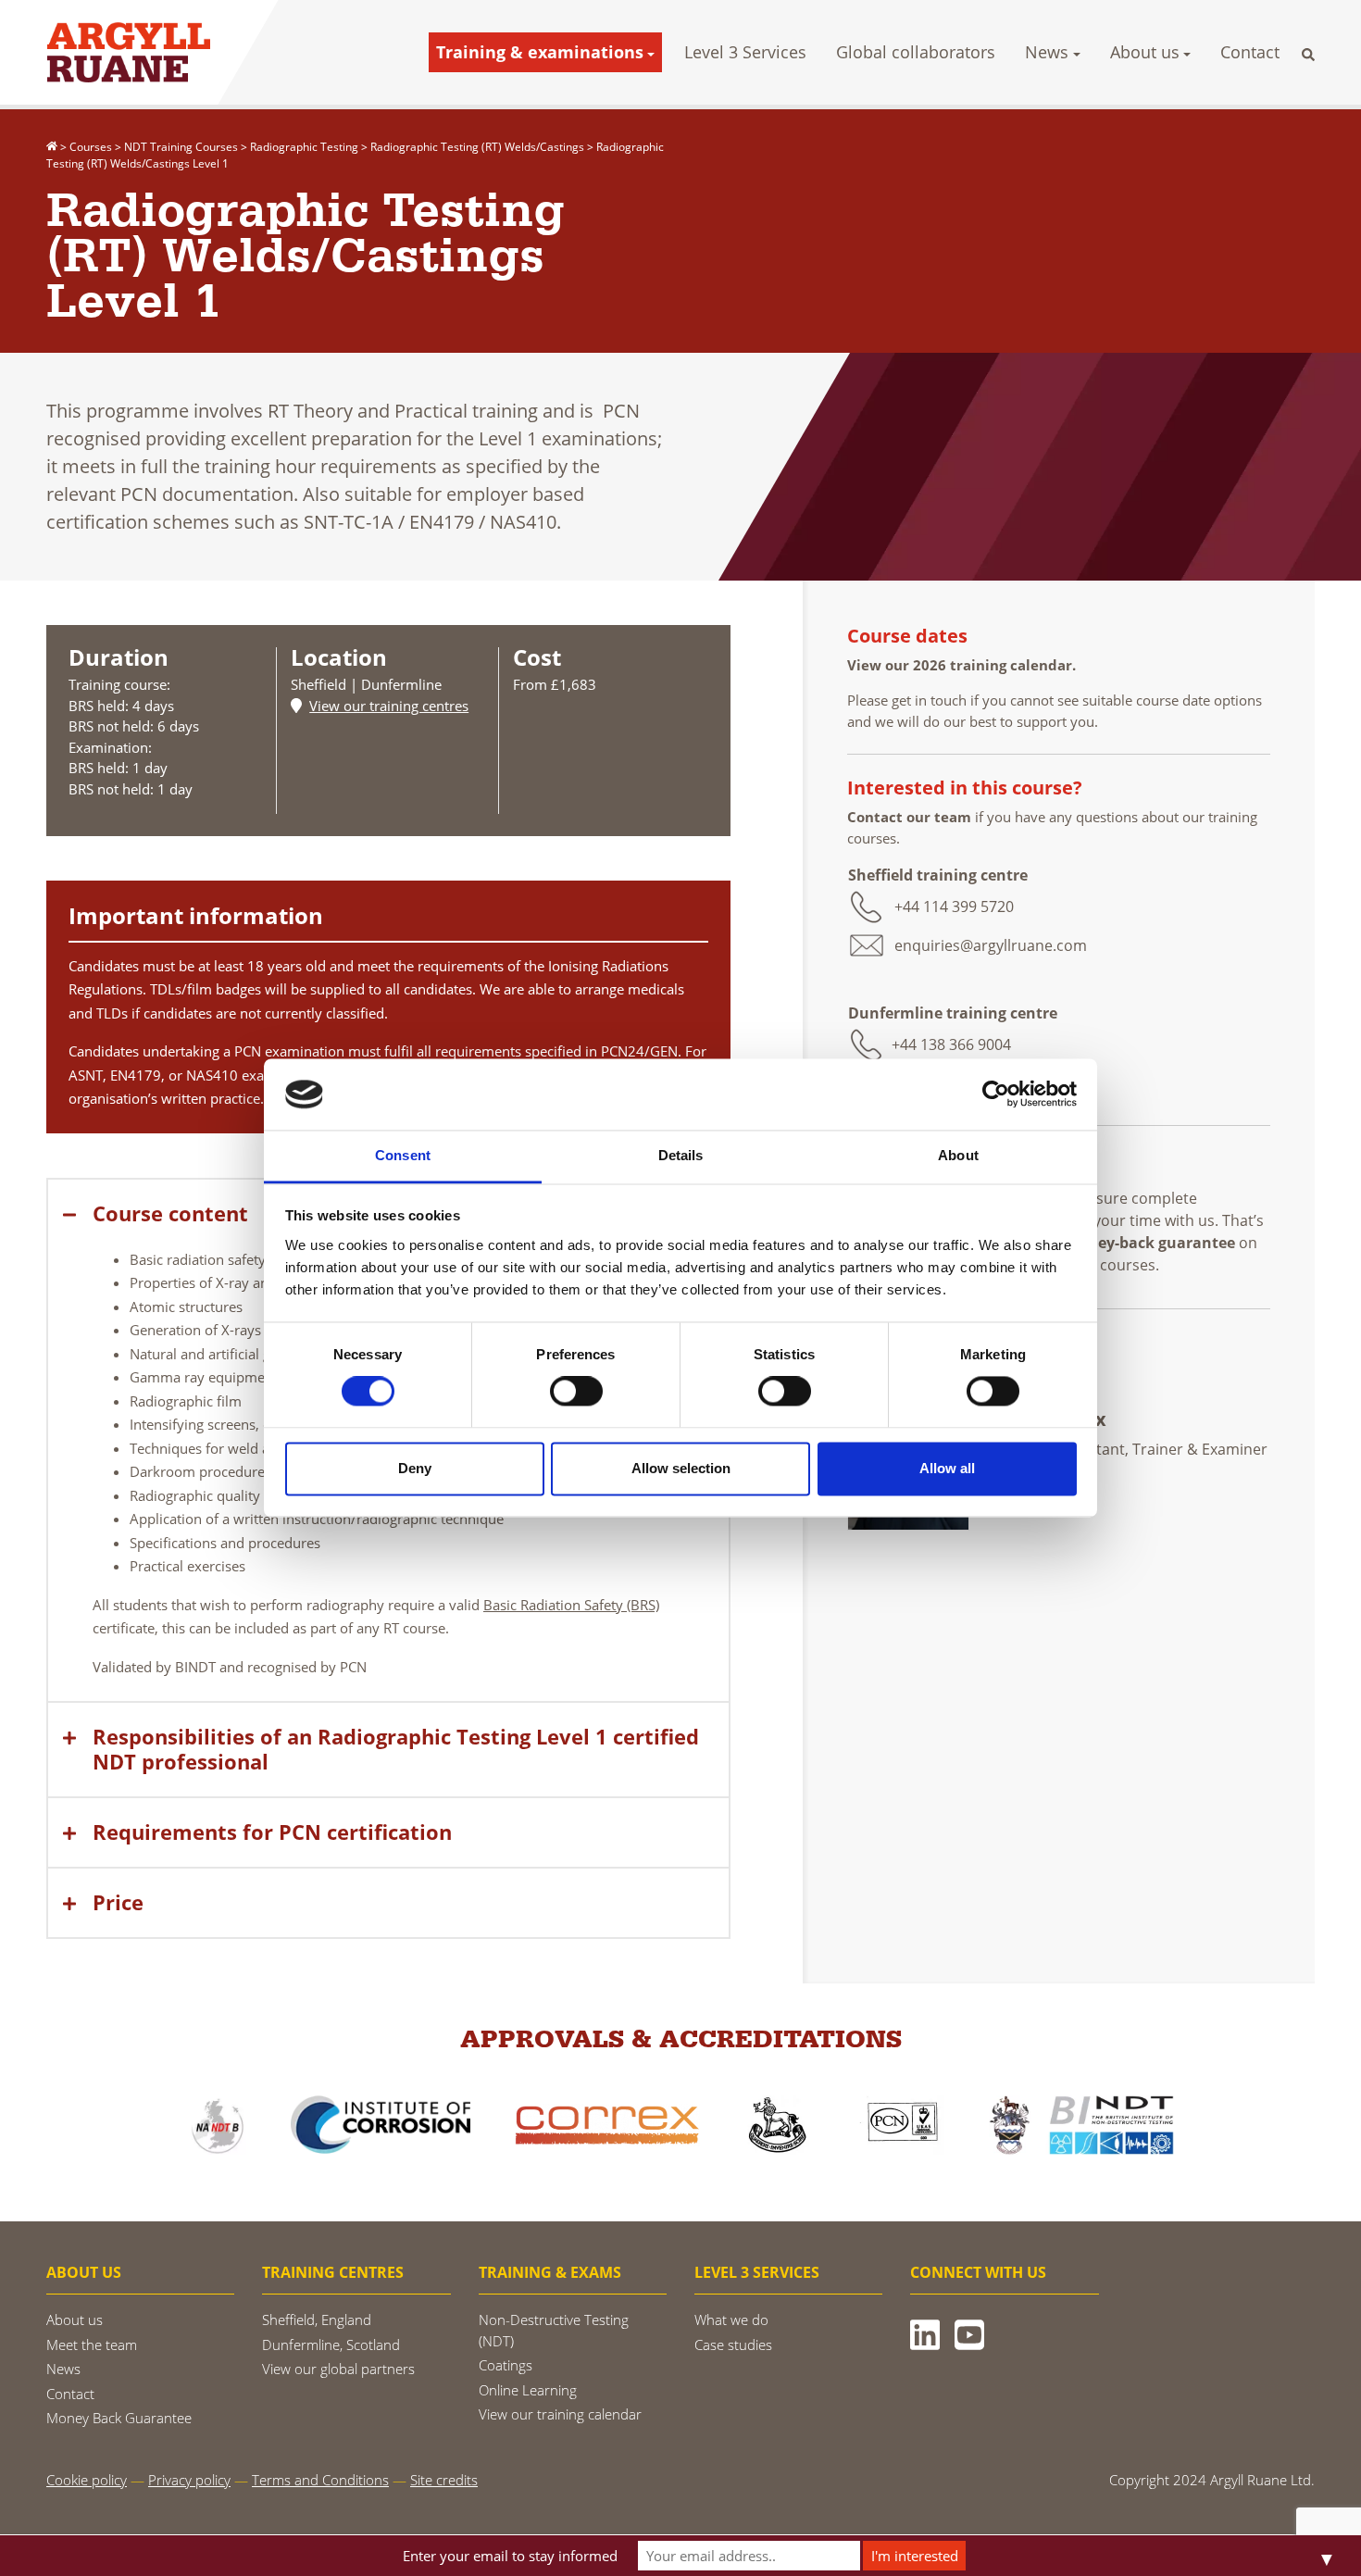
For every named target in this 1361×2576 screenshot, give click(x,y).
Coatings (506, 2365)
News (1047, 52)
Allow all (947, 1468)
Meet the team (92, 2345)
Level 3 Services (745, 52)
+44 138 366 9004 (951, 1044)
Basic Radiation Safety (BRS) (571, 1605)
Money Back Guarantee (119, 2418)
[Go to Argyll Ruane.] (52, 147)
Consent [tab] (403, 1155)
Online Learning (528, 2390)
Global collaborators (916, 52)
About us (1145, 52)
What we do (731, 2320)
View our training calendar (560, 2414)
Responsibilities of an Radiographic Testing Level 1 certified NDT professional (396, 1749)
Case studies (733, 2345)
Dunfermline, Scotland (331, 2345)
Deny (415, 1468)
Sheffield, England (317, 2320)
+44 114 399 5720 (954, 907)
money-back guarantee (1149, 1243)
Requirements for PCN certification (272, 1832)
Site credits (444, 2480)
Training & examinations (540, 52)
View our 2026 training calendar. (963, 665)
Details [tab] (681, 1155)
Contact (1250, 52)
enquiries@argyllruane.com (991, 945)
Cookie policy (87, 2480)
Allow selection (681, 1468)
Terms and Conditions (320, 2480)
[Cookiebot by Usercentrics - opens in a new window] (996, 1094)
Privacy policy (189, 2480)
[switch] (576, 1392)
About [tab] (958, 1155)
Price (118, 1902)
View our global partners (338, 2369)
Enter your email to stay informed (510, 2556)
